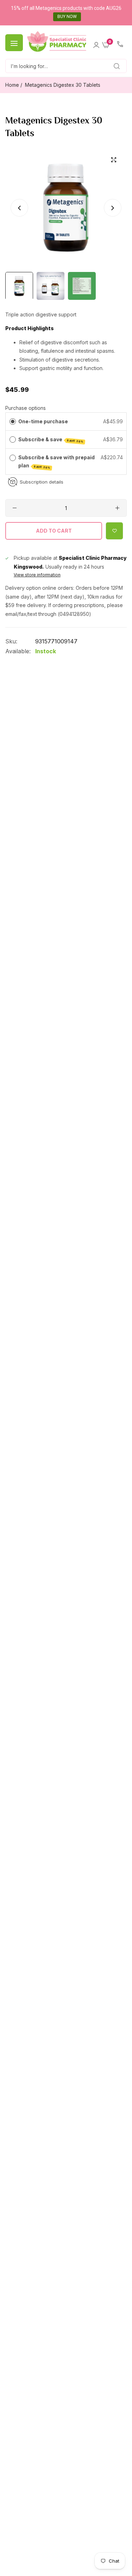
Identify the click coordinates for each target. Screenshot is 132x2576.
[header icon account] (96, 43)
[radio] (13, 422)
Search (109, 66)
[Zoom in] (114, 160)
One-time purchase (43, 421)
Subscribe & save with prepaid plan (56, 462)
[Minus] (15, 508)
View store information (37, 575)
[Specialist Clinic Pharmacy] (57, 42)
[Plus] (117, 508)
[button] (113, 207)
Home (12, 85)
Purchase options (26, 408)
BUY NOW (67, 17)
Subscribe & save (51, 440)
